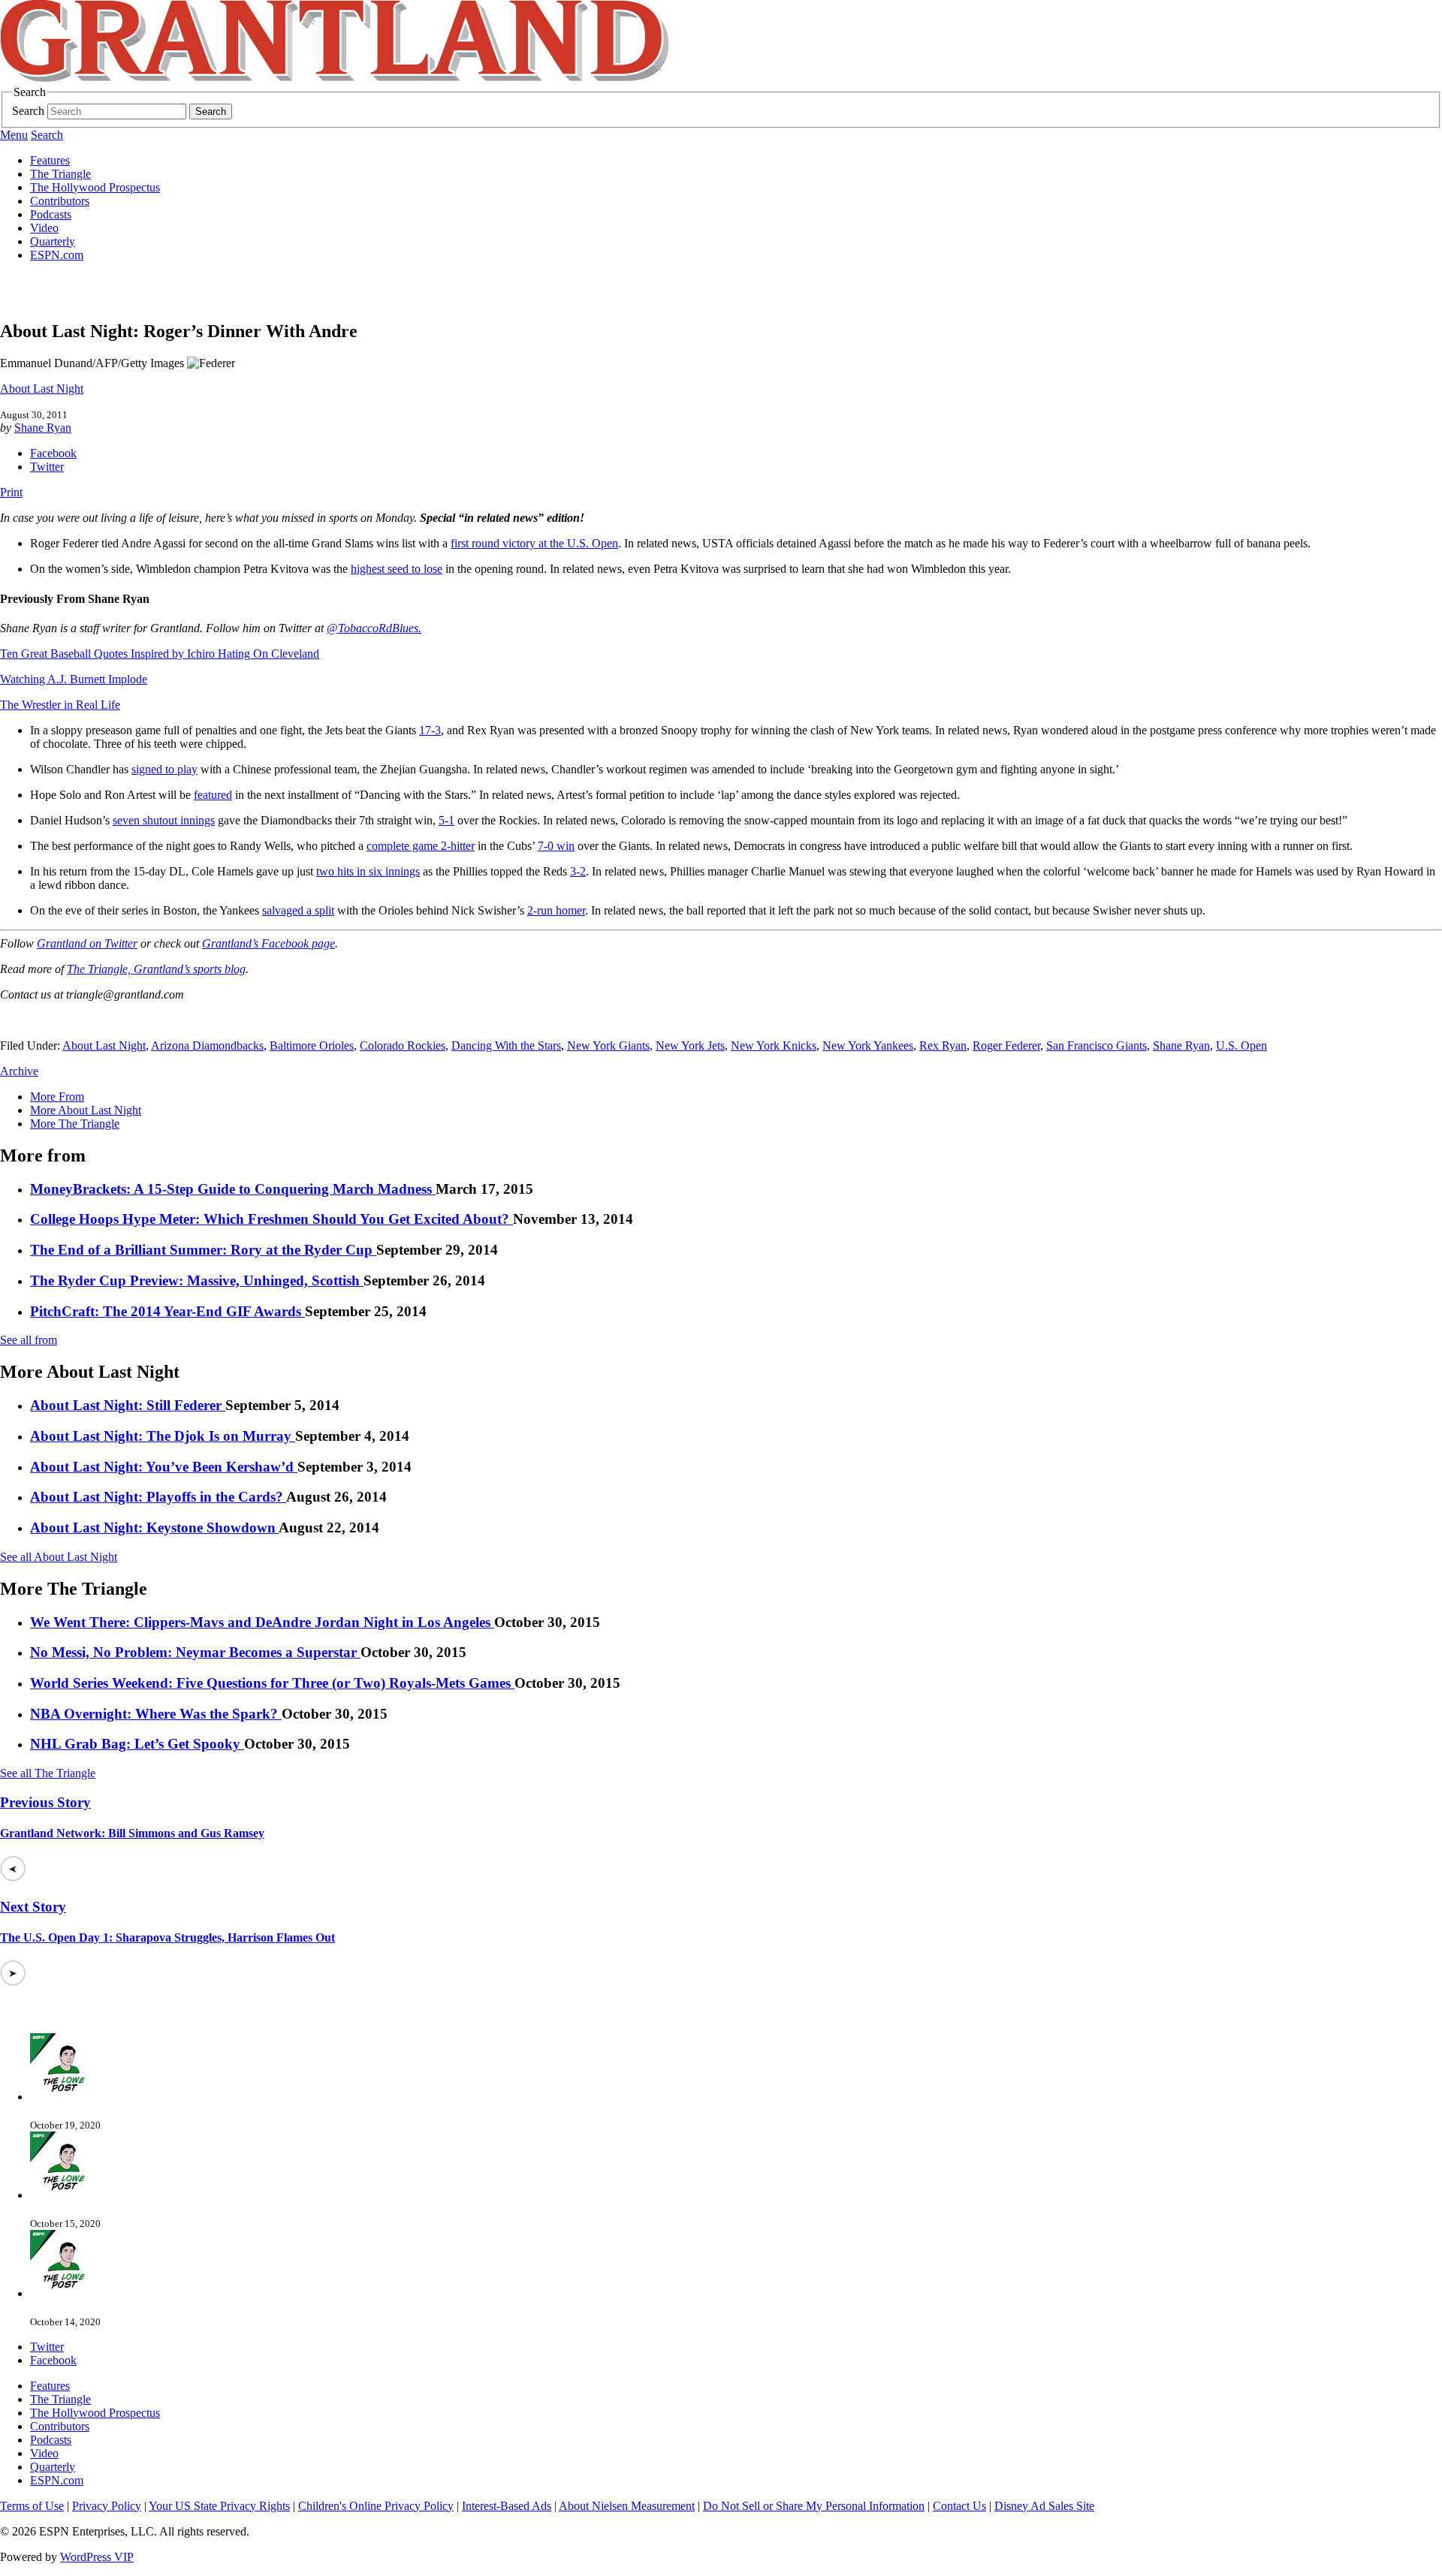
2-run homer (556, 910)
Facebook (53, 453)
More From (57, 1097)
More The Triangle (75, 1124)
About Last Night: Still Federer (128, 1405)
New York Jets (690, 1045)
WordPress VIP (97, 2557)
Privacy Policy (107, 2506)
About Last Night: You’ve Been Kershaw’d (164, 1467)
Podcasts (51, 214)
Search (28, 111)
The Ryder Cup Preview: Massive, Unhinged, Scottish (197, 1280)
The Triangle (60, 174)
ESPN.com (57, 255)
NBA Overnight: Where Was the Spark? (156, 1714)
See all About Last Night (59, 1557)
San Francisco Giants (1097, 1045)
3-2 (578, 871)
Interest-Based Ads (507, 2506)
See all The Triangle (48, 1773)
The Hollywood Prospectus (95, 187)
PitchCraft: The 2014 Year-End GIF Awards (167, 1311)
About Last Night (42, 389)
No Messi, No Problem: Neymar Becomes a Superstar (195, 1652)
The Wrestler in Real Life (60, 705)
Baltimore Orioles (312, 1045)
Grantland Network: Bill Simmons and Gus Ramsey (132, 1833)
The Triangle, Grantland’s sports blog (156, 969)
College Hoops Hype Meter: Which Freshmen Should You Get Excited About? (272, 1219)
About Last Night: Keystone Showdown (154, 1528)
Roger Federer (1006, 1045)
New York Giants (608, 1045)
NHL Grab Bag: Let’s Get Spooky (137, 1744)
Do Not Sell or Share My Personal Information (814, 2506)
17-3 (430, 730)
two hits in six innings (368, 871)
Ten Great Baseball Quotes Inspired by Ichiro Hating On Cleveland (160, 654)
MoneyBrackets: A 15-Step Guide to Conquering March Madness (233, 1189)
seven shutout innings (164, 820)
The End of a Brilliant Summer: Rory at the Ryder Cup (203, 1250)
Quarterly (53, 241)
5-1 (446, 820)
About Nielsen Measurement (627, 2506)
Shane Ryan (43, 428)
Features (50, 160)
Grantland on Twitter (87, 943)
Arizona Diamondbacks (207, 1045)
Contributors (60, 201)
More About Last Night (86, 1110)
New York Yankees (868, 1045)
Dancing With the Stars (506, 1045)
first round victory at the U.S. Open (534, 543)
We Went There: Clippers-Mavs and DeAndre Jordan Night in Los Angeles (262, 1622)
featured (213, 795)
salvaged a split (298, 910)
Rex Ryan (943, 1045)
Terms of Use (32, 2506)
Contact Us (959, 2506)
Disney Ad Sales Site (1044, 2506)
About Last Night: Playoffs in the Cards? (158, 1497)
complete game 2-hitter (421, 846)
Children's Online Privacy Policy (376, 2506)
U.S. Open (1241, 1045)
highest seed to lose (397, 569)
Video (44, 228)
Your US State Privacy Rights (219, 2506)
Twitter (47, 467)
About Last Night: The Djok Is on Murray (163, 1436)
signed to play (164, 769)
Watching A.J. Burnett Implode (74, 679)
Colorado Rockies (403, 1045)
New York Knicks (774, 1045)
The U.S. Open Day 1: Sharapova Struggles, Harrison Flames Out (167, 1937)
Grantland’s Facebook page (268, 943)
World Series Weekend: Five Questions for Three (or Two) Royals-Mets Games (272, 1683)
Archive (19, 1071)
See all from (29, 1340)
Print (11, 492)
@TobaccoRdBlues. (374, 628)
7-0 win (556, 846)
